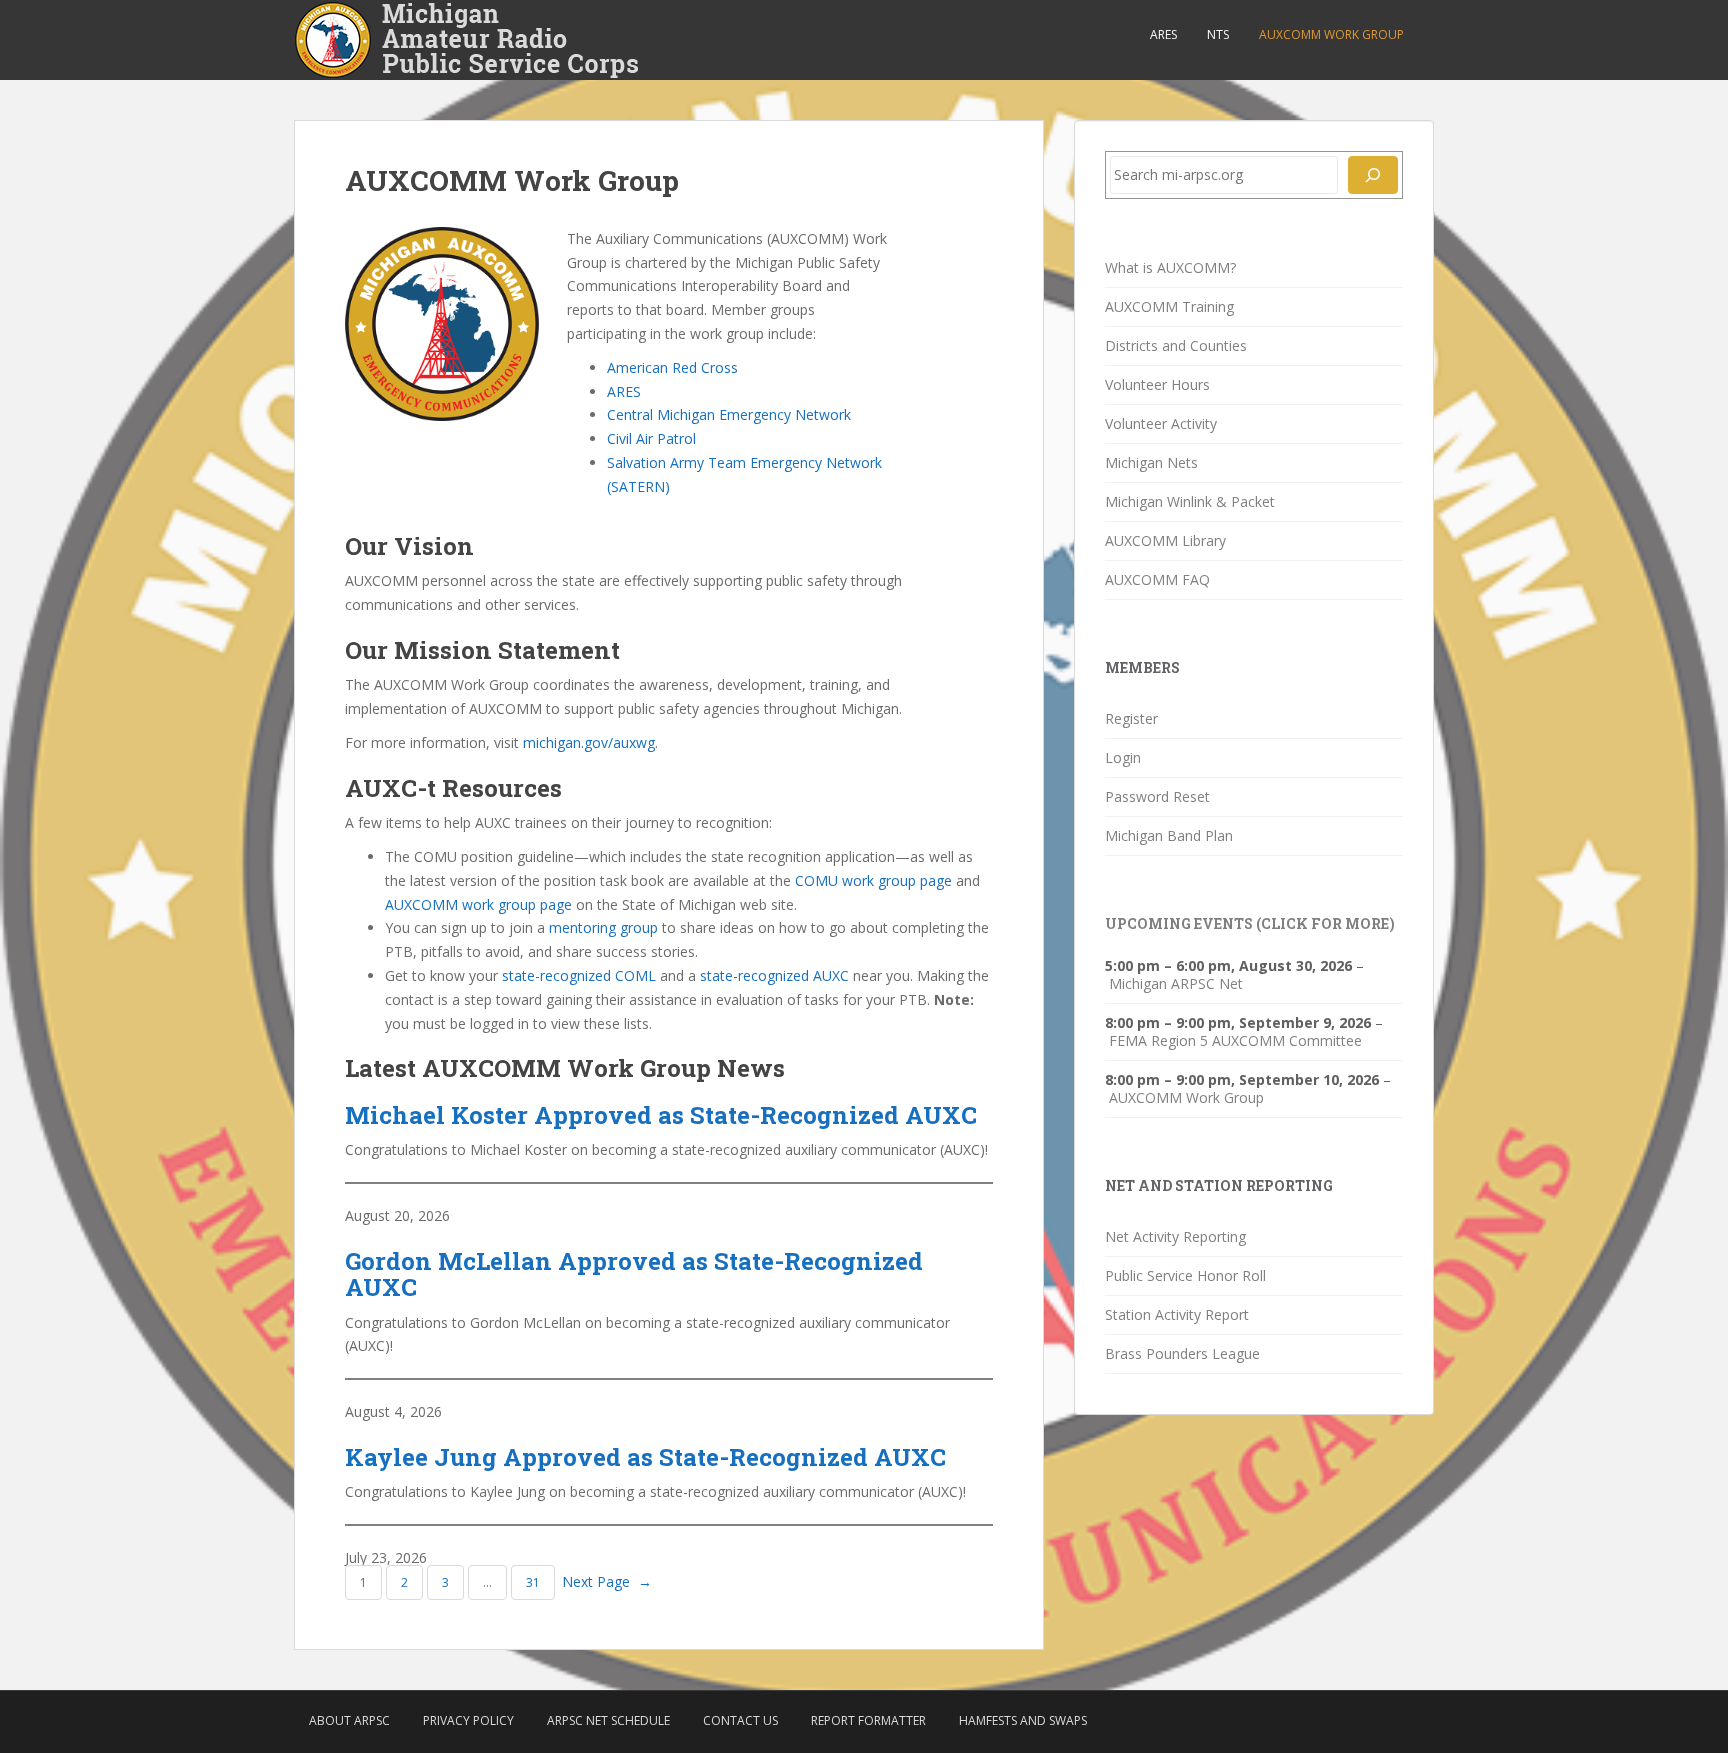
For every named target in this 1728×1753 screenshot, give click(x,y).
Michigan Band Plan (1169, 835)
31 (533, 1582)
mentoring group (603, 927)
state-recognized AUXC (774, 975)
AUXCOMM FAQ (1157, 579)
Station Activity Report (1177, 1314)
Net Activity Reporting (1175, 1236)
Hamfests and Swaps (1023, 1720)
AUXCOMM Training (1169, 306)
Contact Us (740, 1720)
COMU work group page (873, 880)
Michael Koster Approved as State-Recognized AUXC (661, 1115)
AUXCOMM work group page (478, 904)
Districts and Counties (1176, 345)
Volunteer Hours (1157, 384)
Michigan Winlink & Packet (1190, 501)
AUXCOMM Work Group (1331, 34)
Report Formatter (868, 1720)
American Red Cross (672, 367)
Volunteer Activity (1161, 423)
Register (1131, 718)
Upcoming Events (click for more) (1250, 923)
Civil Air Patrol (651, 438)
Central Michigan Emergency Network (729, 414)
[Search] (1373, 175)
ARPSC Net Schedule (608, 1720)
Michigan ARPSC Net (1176, 984)
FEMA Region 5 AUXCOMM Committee (1235, 1041)
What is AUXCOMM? (1170, 267)
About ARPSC (349, 1720)
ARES (1163, 34)
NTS (1218, 34)
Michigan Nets (1151, 462)
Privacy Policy (468, 1720)
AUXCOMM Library (1165, 540)
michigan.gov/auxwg (589, 742)
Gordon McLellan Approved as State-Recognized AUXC (634, 1274)
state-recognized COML (579, 975)
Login (1123, 757)
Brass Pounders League (1182, 1353)
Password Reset (1157, 796)
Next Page (607, 1581)
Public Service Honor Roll (1185, 1275)
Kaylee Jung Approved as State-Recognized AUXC (645, 1457)
